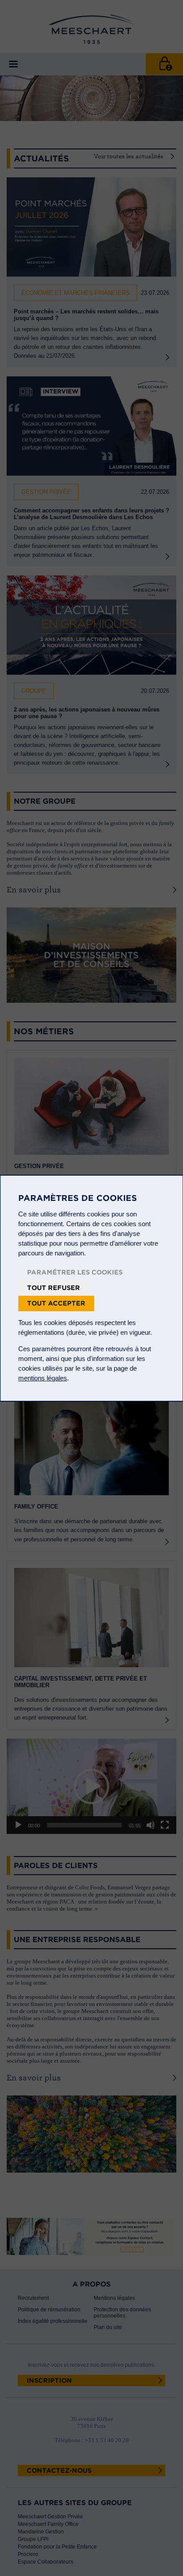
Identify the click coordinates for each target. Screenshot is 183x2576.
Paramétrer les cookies (75, 1272)
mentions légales (43, 1378)
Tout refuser (54, 1288)
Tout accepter (56, 1303)
